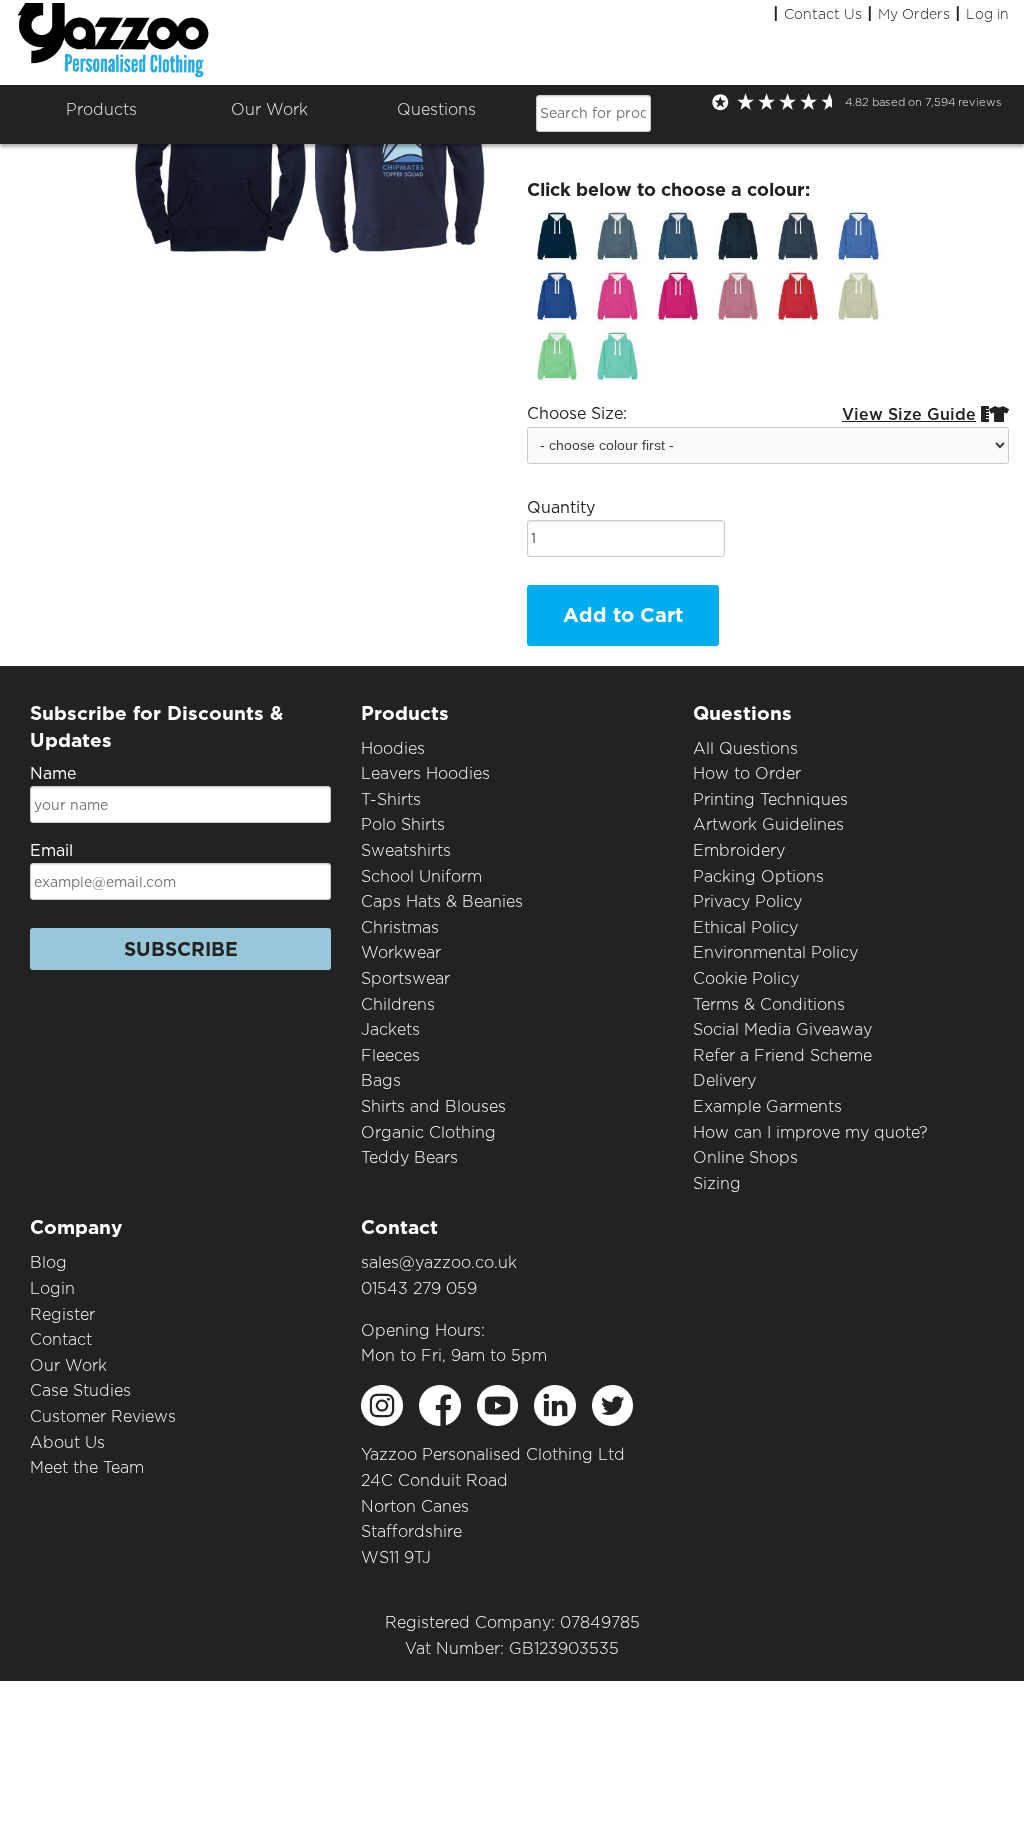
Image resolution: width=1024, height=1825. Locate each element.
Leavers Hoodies (425, 773)
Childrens (398, 1004)
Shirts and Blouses (433, 1106)
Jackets (390, 1029)
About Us (67, 1442)
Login (52, 1288)
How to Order (747, 773)
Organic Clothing (428, 1132)
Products (101, 109)
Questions (436, 109)
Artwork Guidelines (768, 824)
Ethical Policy (745, 927)
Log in (987, 14)
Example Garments (767, 1106)
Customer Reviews (103, 1416)
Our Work (68, 1365)
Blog (48, 1262)
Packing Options (758, 876)
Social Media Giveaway (782, 1029)
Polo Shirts (403, 824)
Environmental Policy (775, 952)
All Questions (745, 748)
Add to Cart (623, 615)
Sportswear (405, 978)
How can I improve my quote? (810, 1132)
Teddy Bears (409, 1157)
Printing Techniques (770, 799)
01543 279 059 (419, 1288)
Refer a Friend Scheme (782, 1055)
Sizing (717, 1183)
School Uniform (421, 876)
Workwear (401, 952)
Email (51, 850)
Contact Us (823, 14)
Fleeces (390, 1055)
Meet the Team (87, 1467)
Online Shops (745, 1157)
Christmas (400, 927)
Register (62, 1314)
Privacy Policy (747, 901)
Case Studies (80, 1390)
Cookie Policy (746, 978)
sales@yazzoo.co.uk (439, 1262)
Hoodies (393, 748)
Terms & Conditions (769, 1004)
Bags (381, 1080)
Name (53, 773)
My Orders (914, 14)
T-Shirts (391, 799)
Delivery (724, 1080)
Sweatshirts (406, 850)
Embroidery (739, 850)
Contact (61, 1339)
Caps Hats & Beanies (442, 901)
